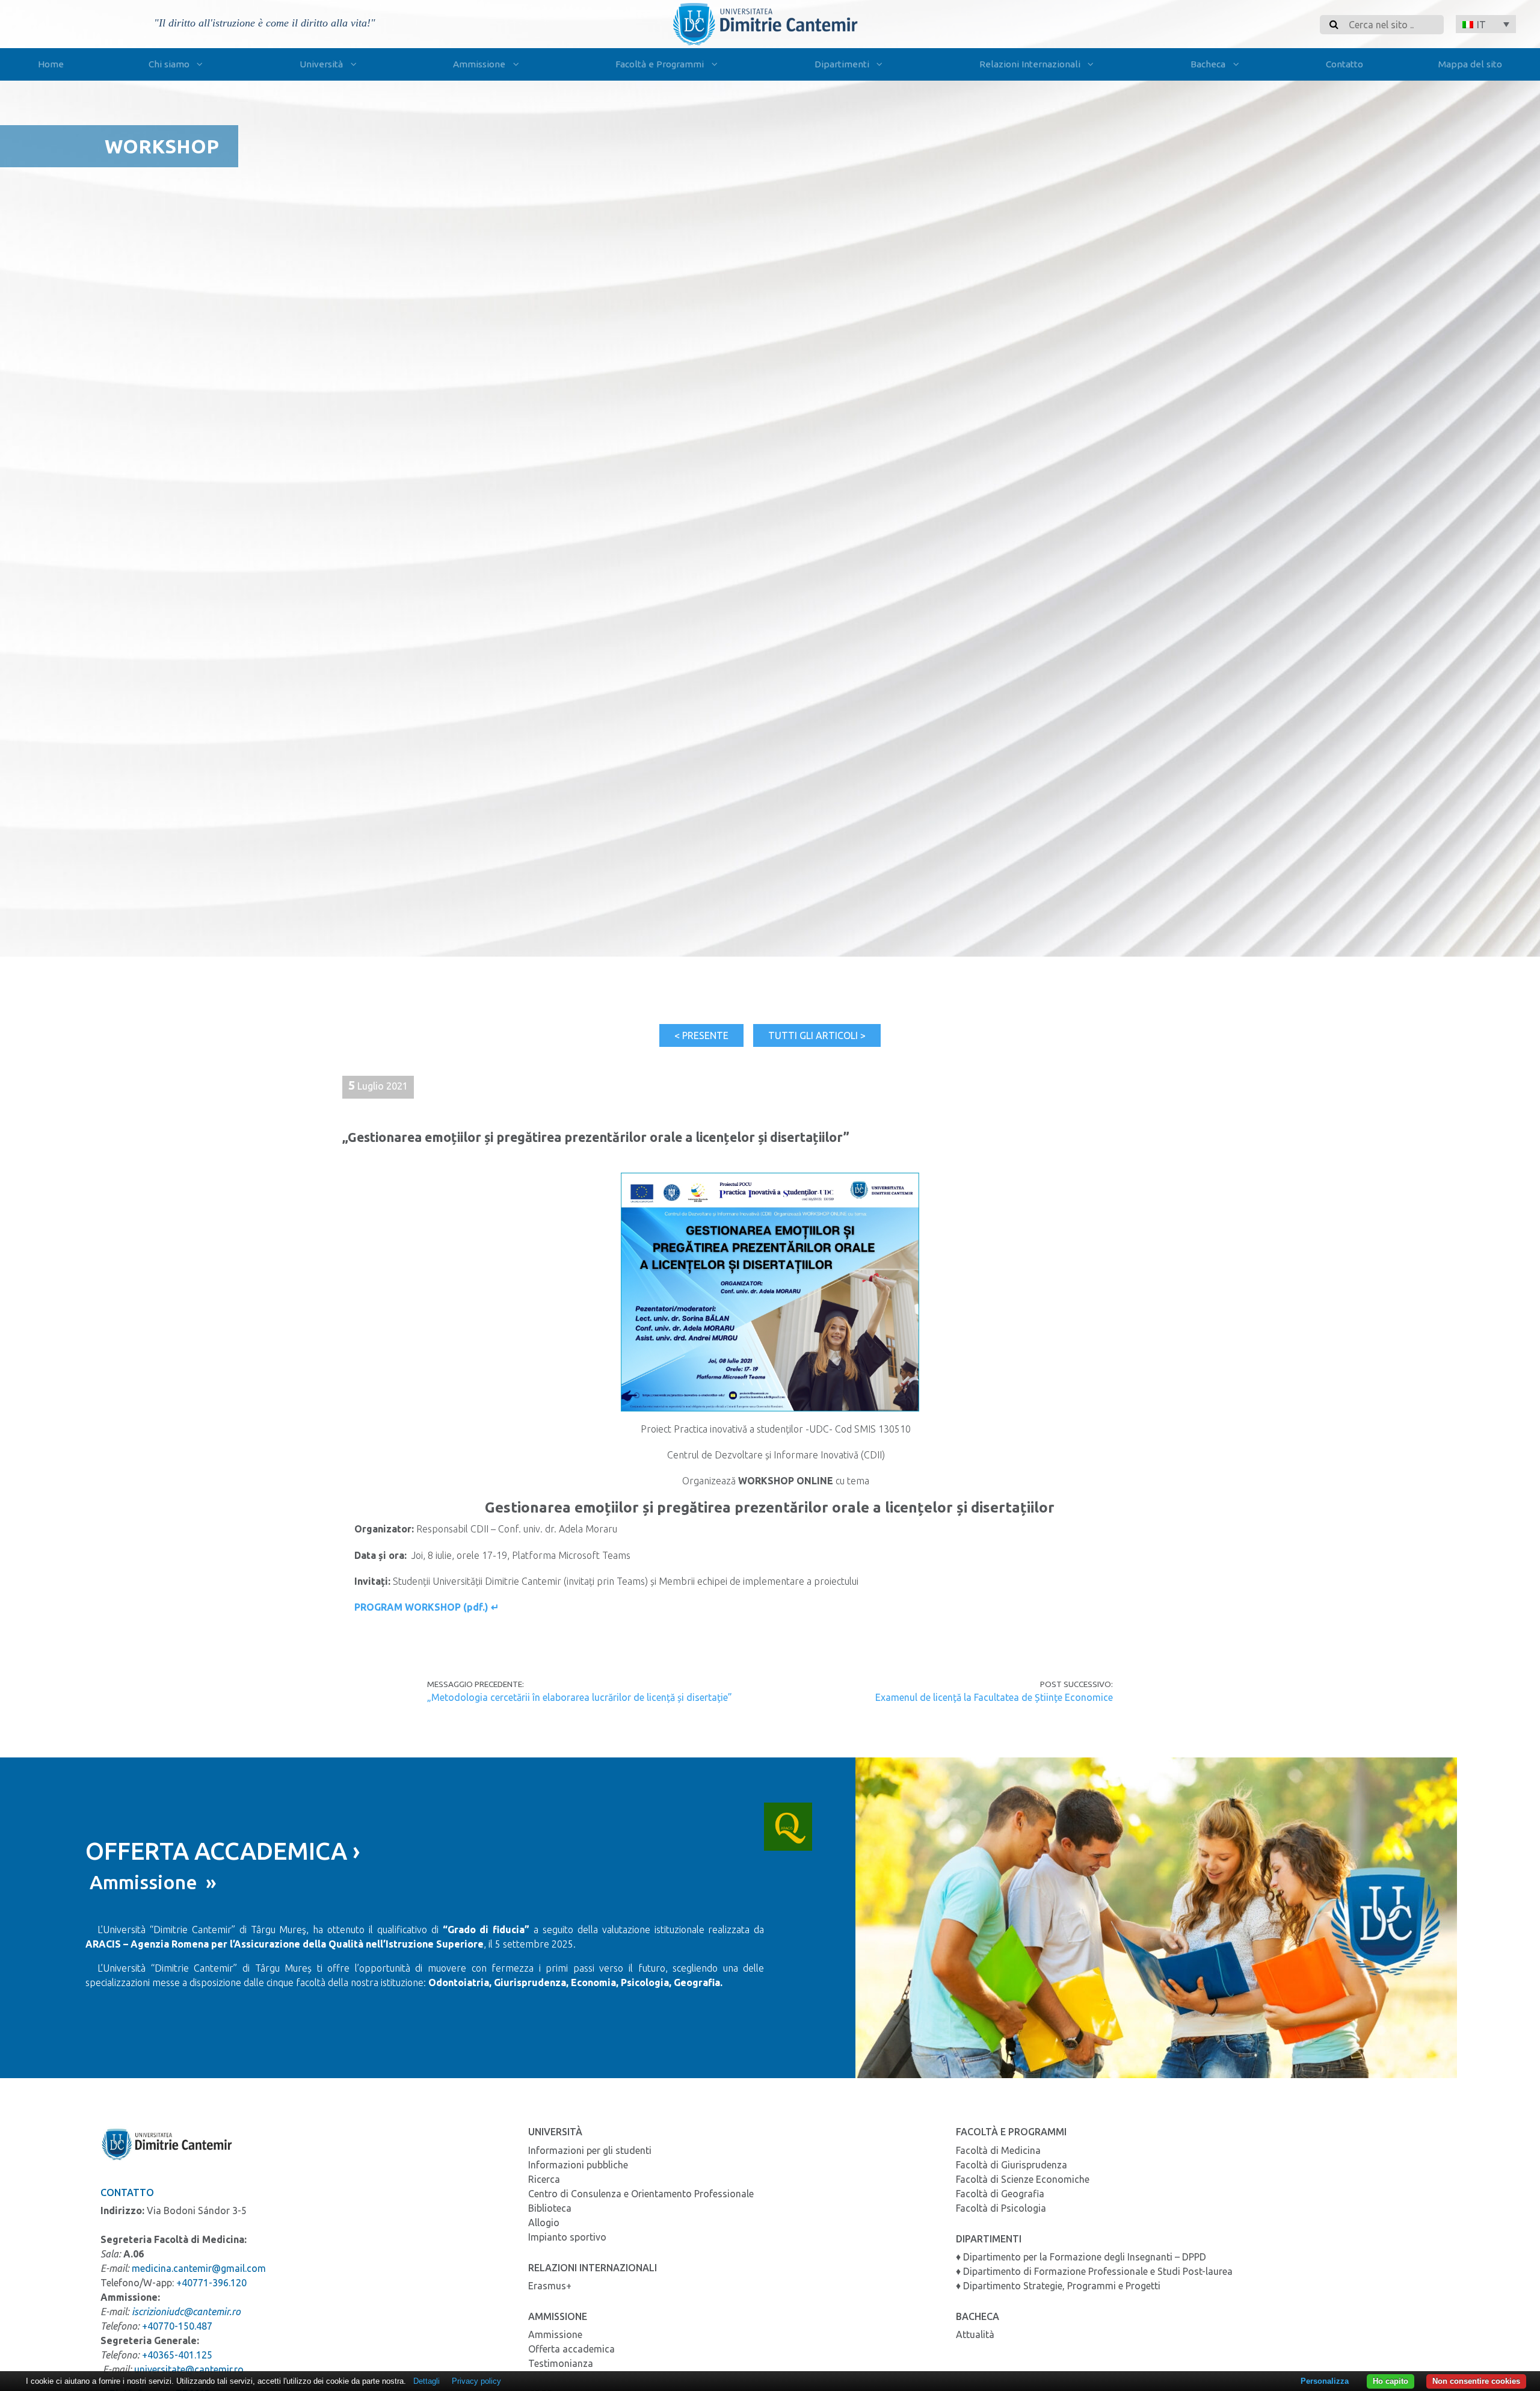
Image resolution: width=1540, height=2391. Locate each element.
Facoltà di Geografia (1000, 2194)
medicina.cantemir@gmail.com (199, 2268)
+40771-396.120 (211, 2283)
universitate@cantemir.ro (189, 2369)
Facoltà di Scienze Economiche (1023, 2179)
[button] (1486, 24)
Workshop (162, 146)
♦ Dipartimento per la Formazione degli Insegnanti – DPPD (1081, 2257)
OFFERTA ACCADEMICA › (223, 1851)
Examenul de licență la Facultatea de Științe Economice (993, 1697)
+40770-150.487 (177, 2326)
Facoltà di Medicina (998, 2150)
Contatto (1344, 64)
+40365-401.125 (177, 2355)
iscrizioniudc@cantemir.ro (186, 2312)
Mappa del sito (1470, 64)
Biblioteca (550, 2208)
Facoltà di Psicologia (1001, 2208)
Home (51, 64)
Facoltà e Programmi (660, 64)
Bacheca (1208, 64)
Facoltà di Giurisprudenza (1012, 2165)
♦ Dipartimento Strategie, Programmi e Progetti (1058, 2286)
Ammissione (479, 64)
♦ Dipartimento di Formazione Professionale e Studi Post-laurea (1094, 2271)
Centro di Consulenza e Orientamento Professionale (641, 2194)
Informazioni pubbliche (578, 2165)
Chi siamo (169, 64)
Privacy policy (476, 2381)
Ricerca (544, 2179)
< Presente (701, 1035)
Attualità (975, 2334)
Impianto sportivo (567, 2237)
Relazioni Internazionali (1030, 64)
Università (321, 64)
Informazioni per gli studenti (590, 2150)
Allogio (544, 2223)
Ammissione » (151, 1882)
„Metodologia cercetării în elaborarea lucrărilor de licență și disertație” (580, 1697)
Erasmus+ (550, 2286)
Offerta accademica (571, 2349)
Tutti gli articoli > (817, 1035)
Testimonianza (561, 2363)
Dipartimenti (842, 64)
